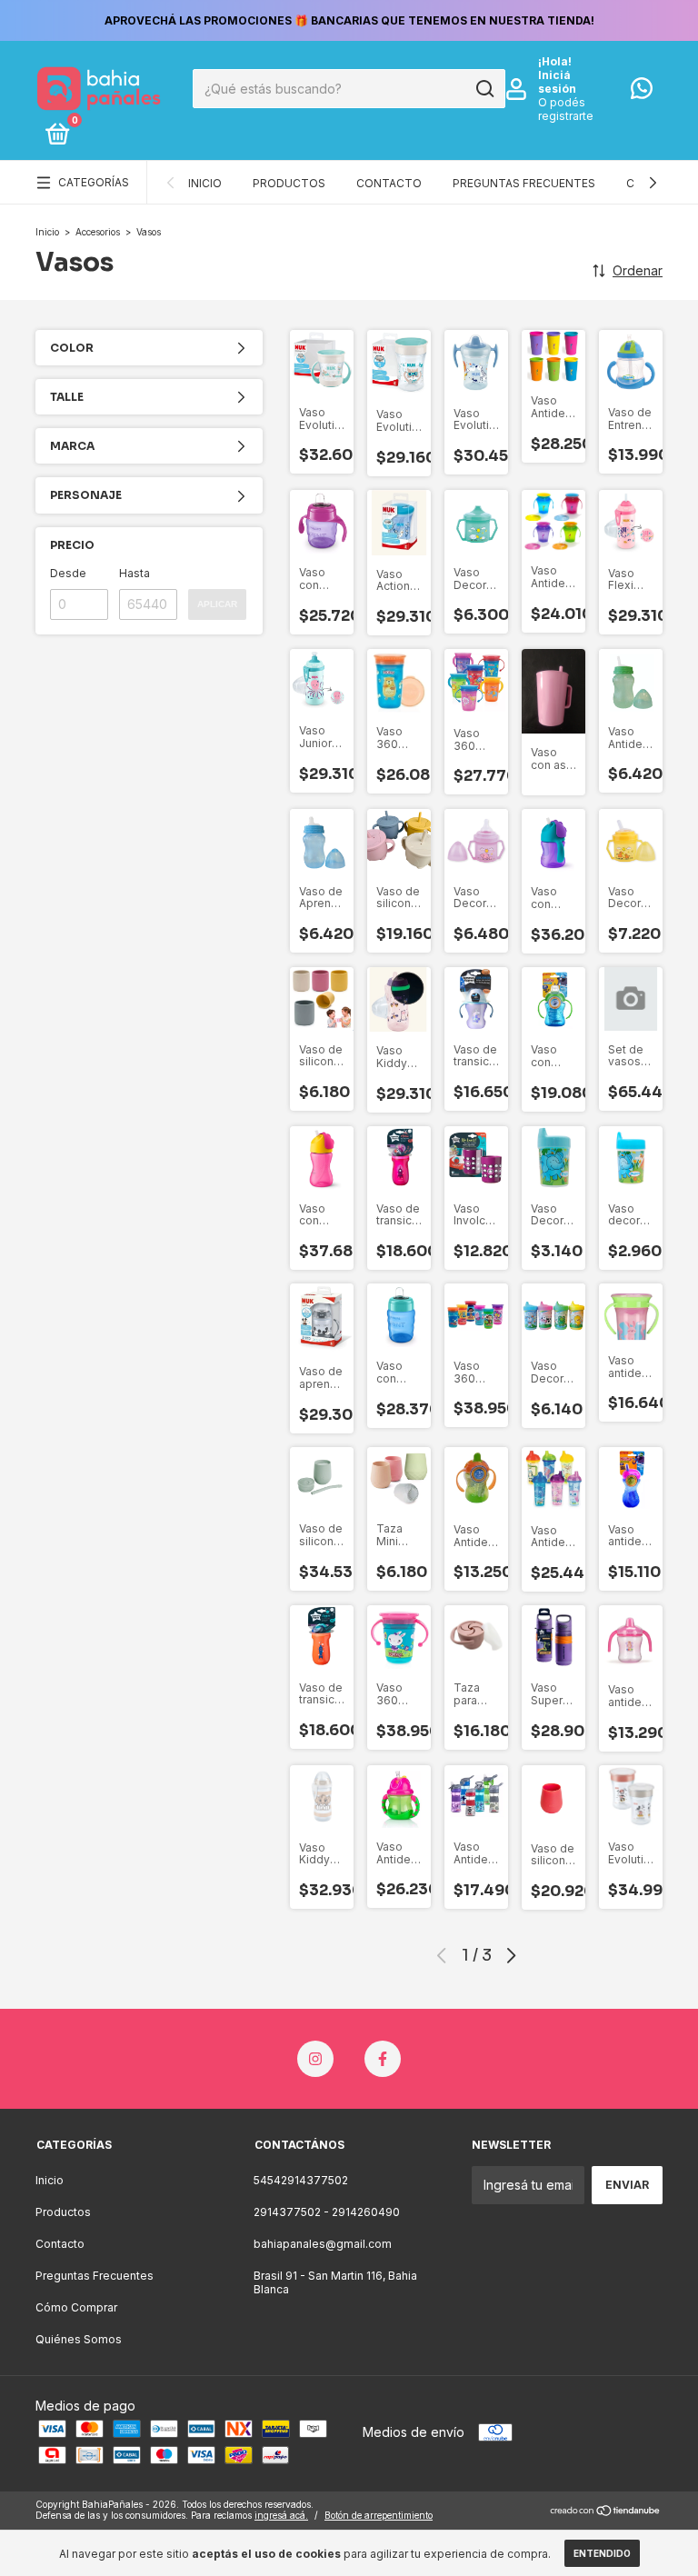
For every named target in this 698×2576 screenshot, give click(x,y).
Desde (68, 573)
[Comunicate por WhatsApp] (642, 92)
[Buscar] (484, 89)
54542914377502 (301, 2180)
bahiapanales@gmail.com (323, 2244)
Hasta (135, 573)
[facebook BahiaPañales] (383, 2059)
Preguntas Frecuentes (524, 183)
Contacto (389, 183)
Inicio (205, 183)
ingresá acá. (281, 2515)
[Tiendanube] (606, 2512)
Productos (289, 183)
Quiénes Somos (79, 2339)
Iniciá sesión (557, 82)
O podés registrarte (566, 109)
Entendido (602, 2553)
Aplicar (217, 604)
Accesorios (98, 232)
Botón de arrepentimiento (379, 2515)
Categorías (94, 182)
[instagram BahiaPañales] (315, 2059)
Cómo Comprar (76, 2307)
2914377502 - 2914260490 (327, 2212)
